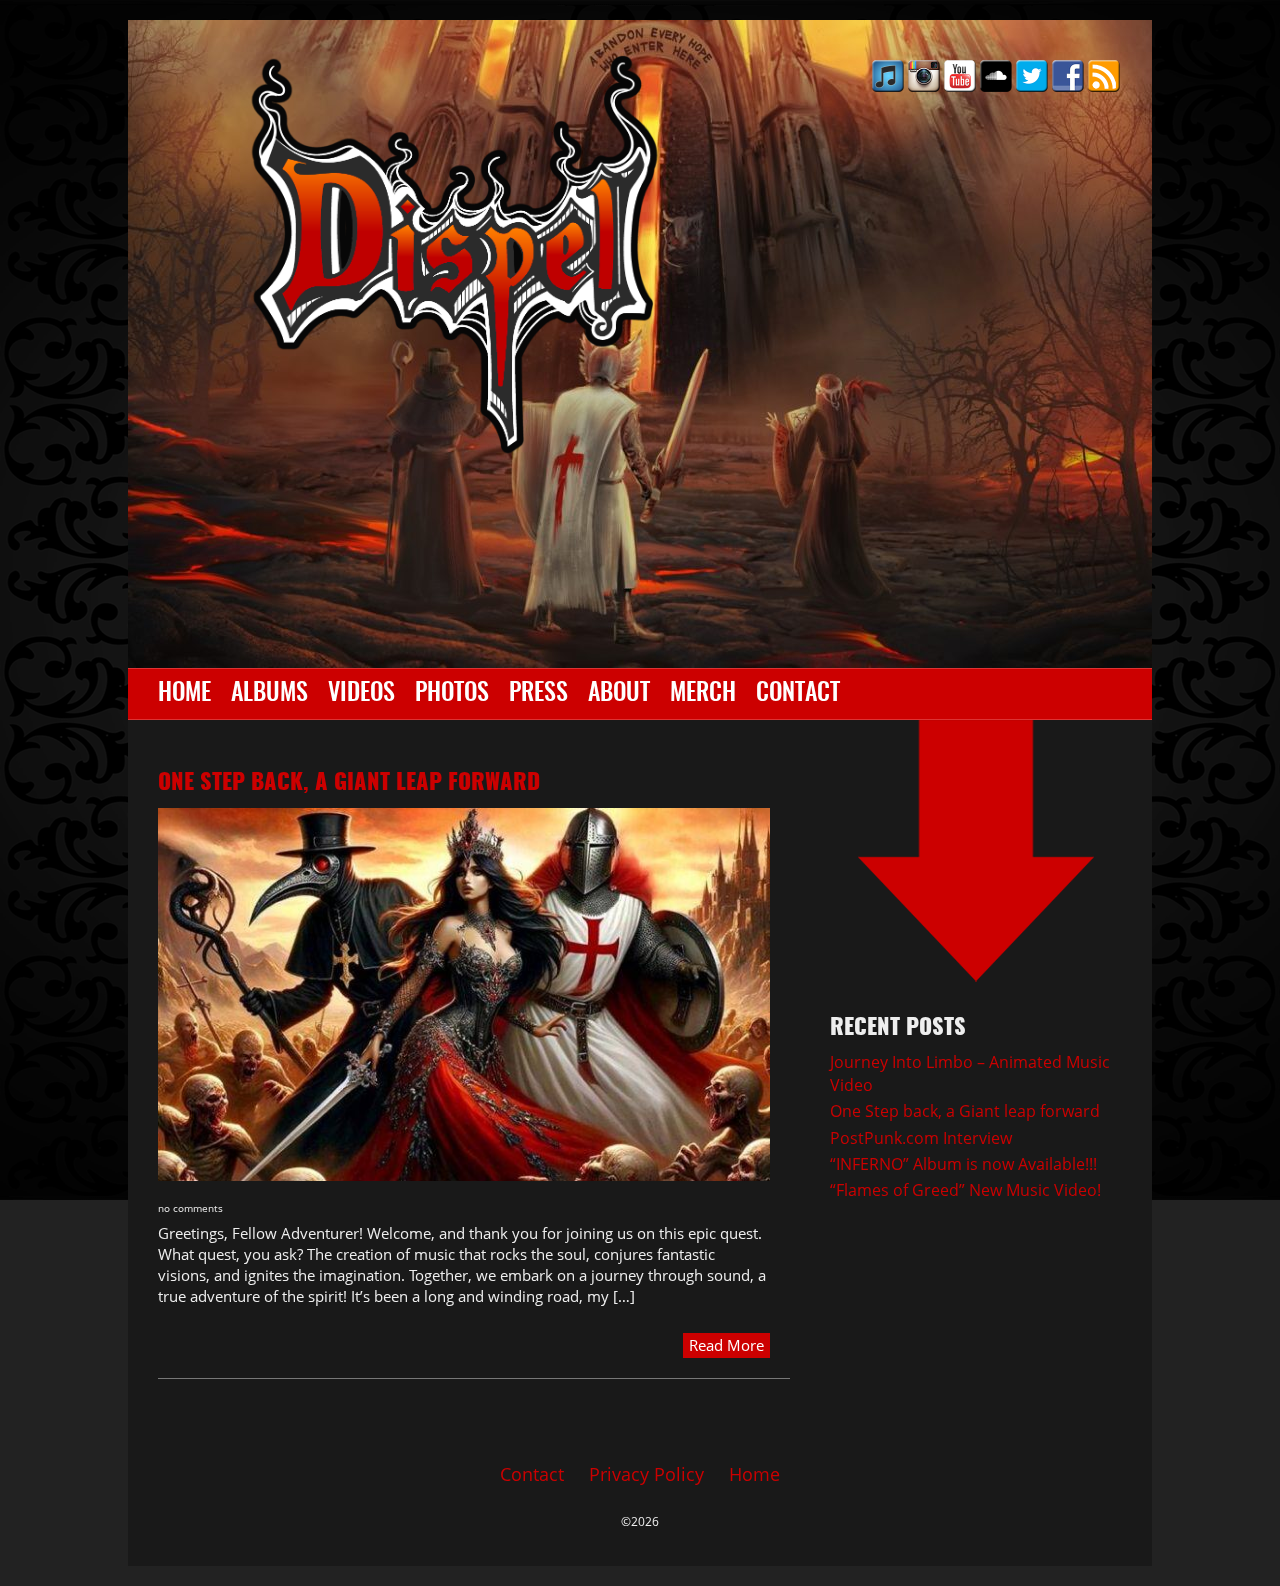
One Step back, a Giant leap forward (349, 783)
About (619, 694)
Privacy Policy (646, 1474)
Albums (269, 694)
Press (538, 694)
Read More (726, 1345)
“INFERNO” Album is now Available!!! (963, 1164)
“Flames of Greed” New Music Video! (965, 1190)
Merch (703, 694)
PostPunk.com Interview (921, 1138)
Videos (361, 694)
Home (184, 694)
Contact (798, 694)
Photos (452, 694)
